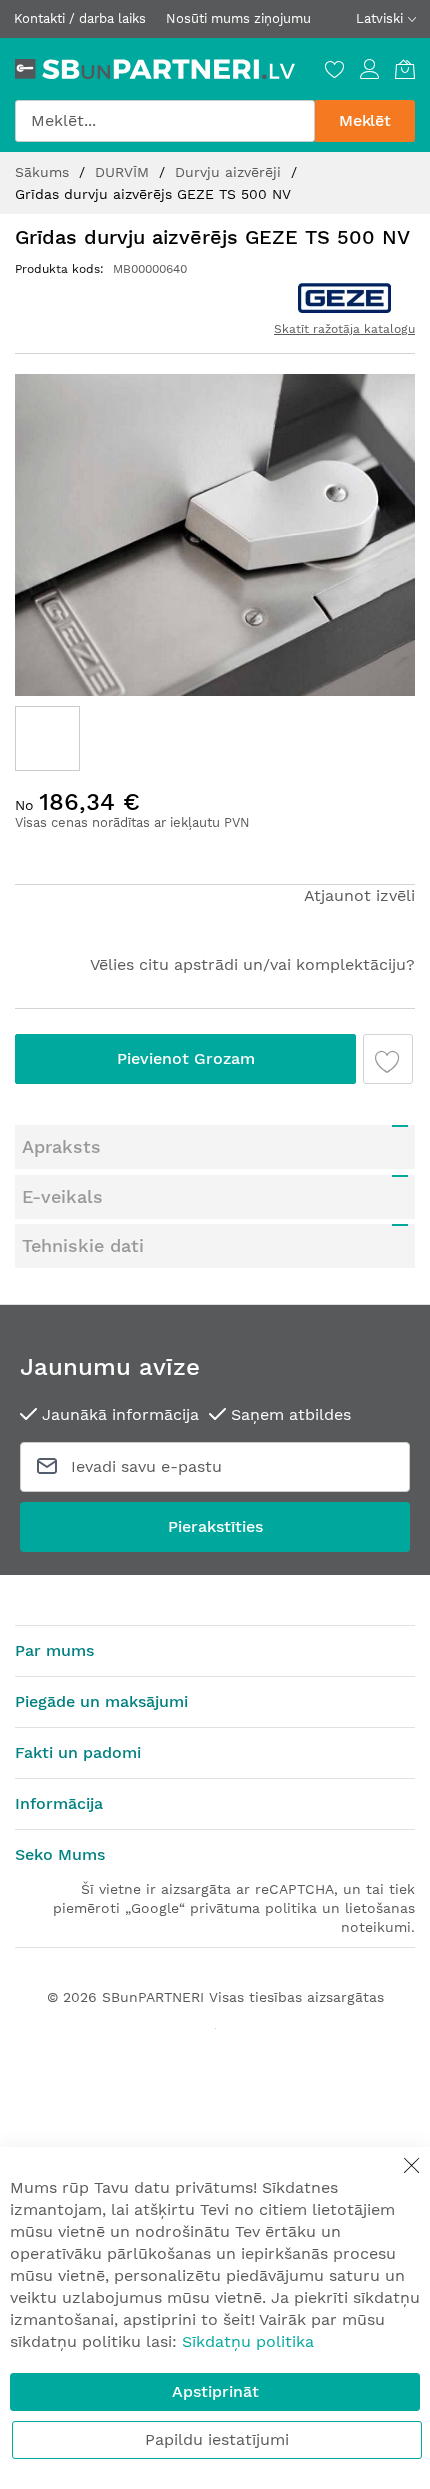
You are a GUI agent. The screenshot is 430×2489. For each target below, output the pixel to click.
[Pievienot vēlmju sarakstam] (388, 1059)
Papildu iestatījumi (217, 2439)
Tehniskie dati (83, 1245)
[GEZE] (345, 298)
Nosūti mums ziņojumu (238, 18)
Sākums (44, 172)
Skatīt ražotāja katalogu (344, 329)
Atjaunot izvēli (359, 895)
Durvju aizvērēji (230, 172)
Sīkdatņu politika (248, 2341)
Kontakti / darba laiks (80, 18)
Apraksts (61, 1146)
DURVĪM (124, 172)
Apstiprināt (215, 2391)
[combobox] (165, 121)
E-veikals (62, 1196)
